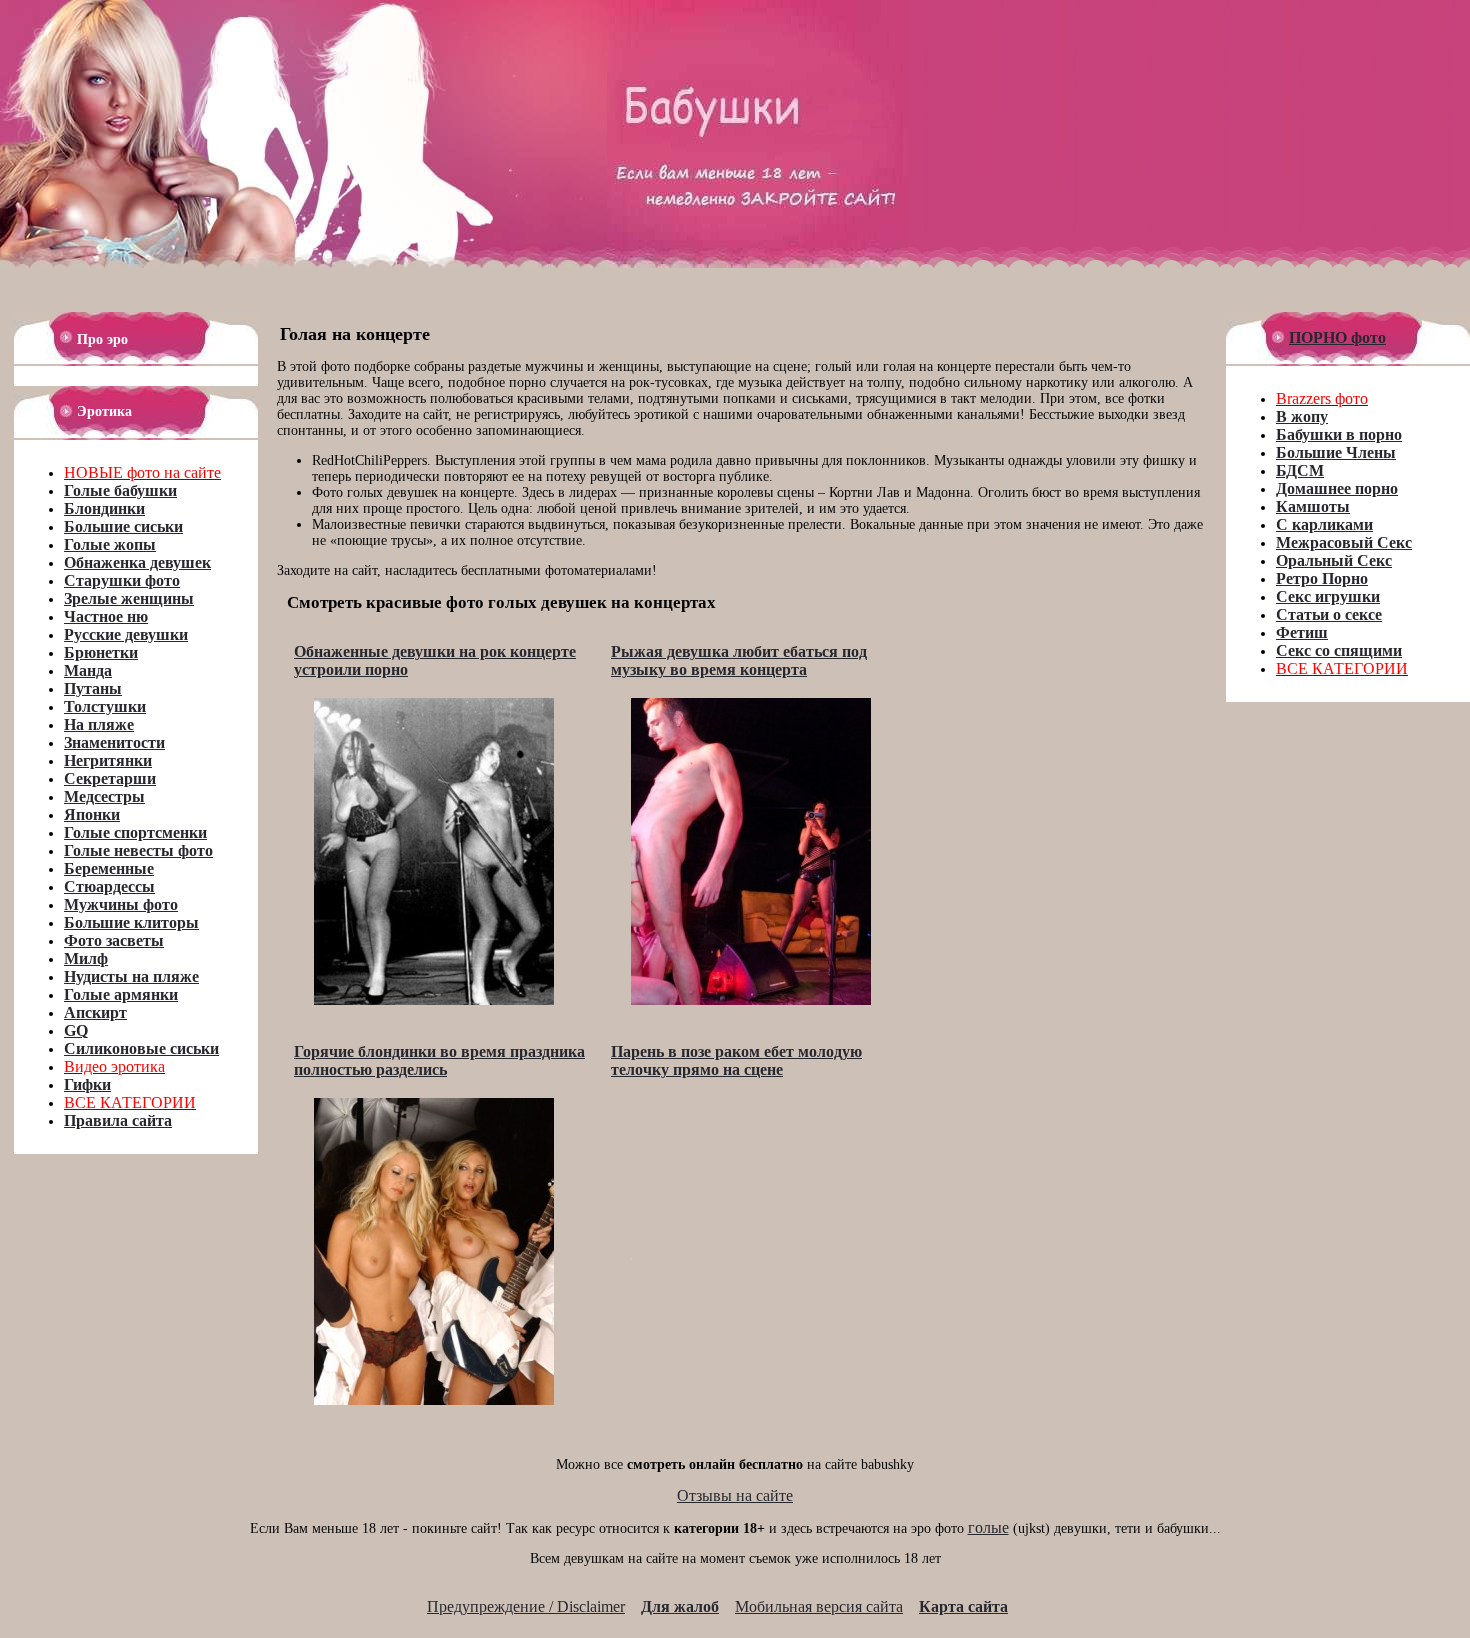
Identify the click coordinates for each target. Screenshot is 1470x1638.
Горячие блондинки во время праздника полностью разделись (439, 1060)
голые (988, 1527)
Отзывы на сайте (735, 1495)
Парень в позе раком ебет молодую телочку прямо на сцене (736, 1060)
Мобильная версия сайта (819, 1606)
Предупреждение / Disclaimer (526, 1606)
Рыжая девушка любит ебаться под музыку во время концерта (739, 660)
